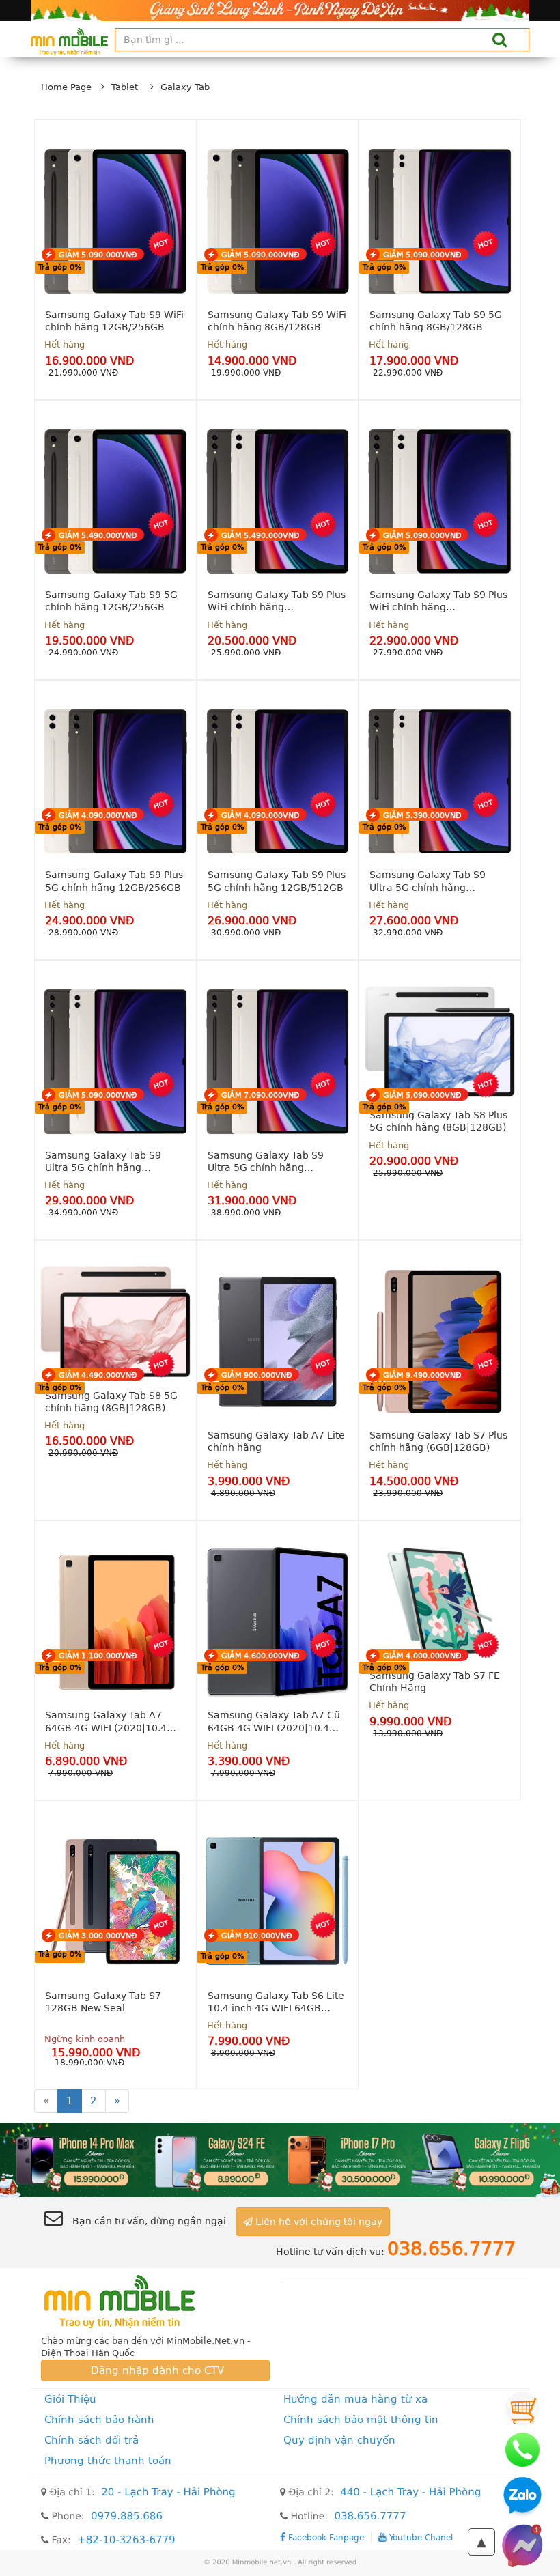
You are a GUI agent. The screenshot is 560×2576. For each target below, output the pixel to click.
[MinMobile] (280, 2159)
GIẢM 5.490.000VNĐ (98, 536)
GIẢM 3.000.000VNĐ (98, 1936)
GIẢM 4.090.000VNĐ (98, 816)
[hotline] (522, 2450)
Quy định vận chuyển (339, 2440)
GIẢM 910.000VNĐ (257, 1936)
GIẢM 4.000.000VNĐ (422, 1656)
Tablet (125, 87)
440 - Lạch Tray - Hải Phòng (410, 2492)
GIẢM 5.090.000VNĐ (98, 255)
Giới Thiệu (70, 2399)
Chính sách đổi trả (92, 2440)
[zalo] (522, 2497)
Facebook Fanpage (325, 2537)
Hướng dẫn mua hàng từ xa (355, 2399)
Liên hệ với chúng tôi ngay (318, 2222)
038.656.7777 (370, 2516)
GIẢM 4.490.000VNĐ (98, 1375)
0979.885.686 (127, 2516)
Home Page (66, 87)
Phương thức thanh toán (108, 2461)
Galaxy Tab (185, 87)
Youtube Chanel (420, 2537)
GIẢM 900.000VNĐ (257, 1375)
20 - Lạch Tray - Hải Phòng (168, 2492)
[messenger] (522, 2545)
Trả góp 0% (60, 267)
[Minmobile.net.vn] (155, 2302)
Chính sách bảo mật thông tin (361, 2420)
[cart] (522, 2409)
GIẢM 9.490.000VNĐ (422, 1375)
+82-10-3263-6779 (126, 2540)
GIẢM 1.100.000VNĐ (98, 1656)
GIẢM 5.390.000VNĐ (422, 816)
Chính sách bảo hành (99, 2420)
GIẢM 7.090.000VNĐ (261, 1095)
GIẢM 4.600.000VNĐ (261, 1656)
